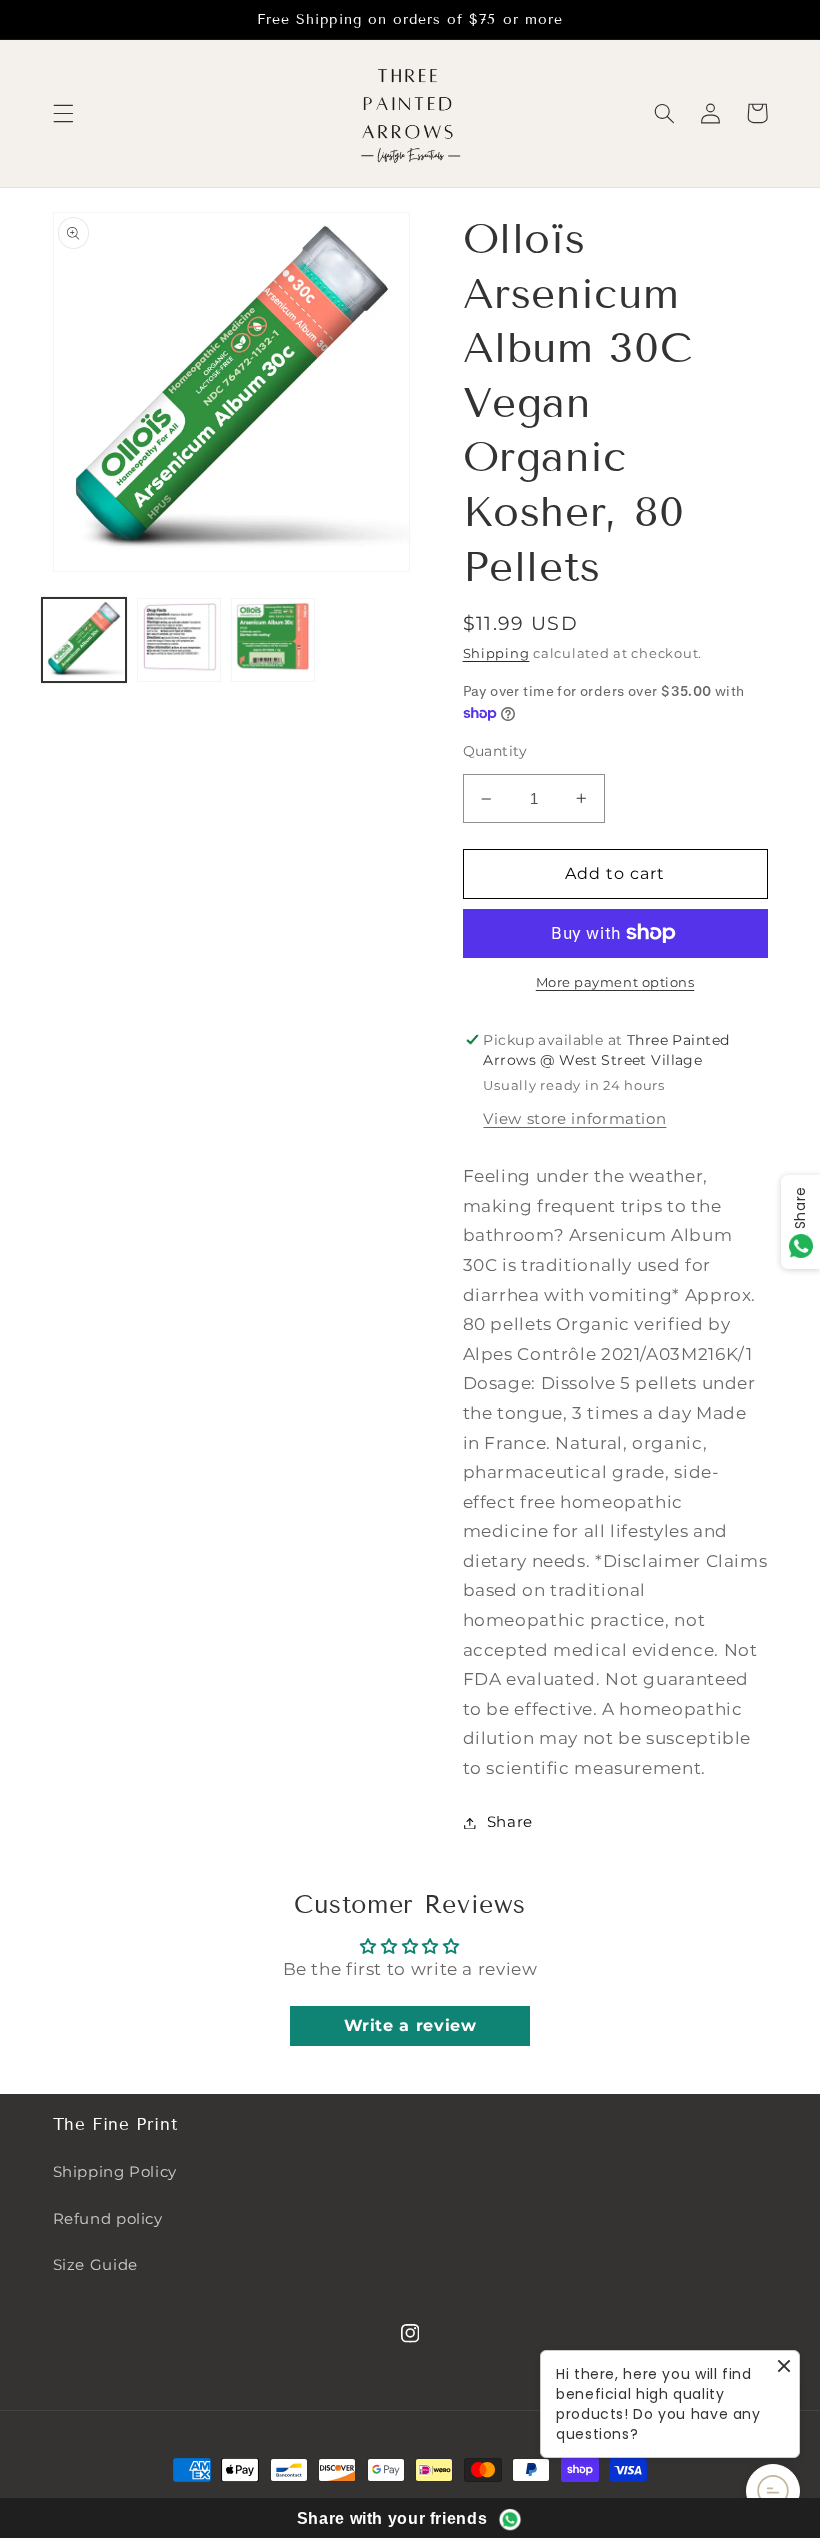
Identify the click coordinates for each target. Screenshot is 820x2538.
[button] (63, 113)
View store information (574, 1119)
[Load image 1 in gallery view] (84, 640)
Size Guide (95, 2265)
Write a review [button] (410, 2025)
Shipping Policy (115, 2172)
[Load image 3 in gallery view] (273, 640)
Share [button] (510, 1822)
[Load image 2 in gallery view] (179, 640)
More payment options (615, 982)
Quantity (495, 751)
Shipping (496, 653)
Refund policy (108, 2219)
